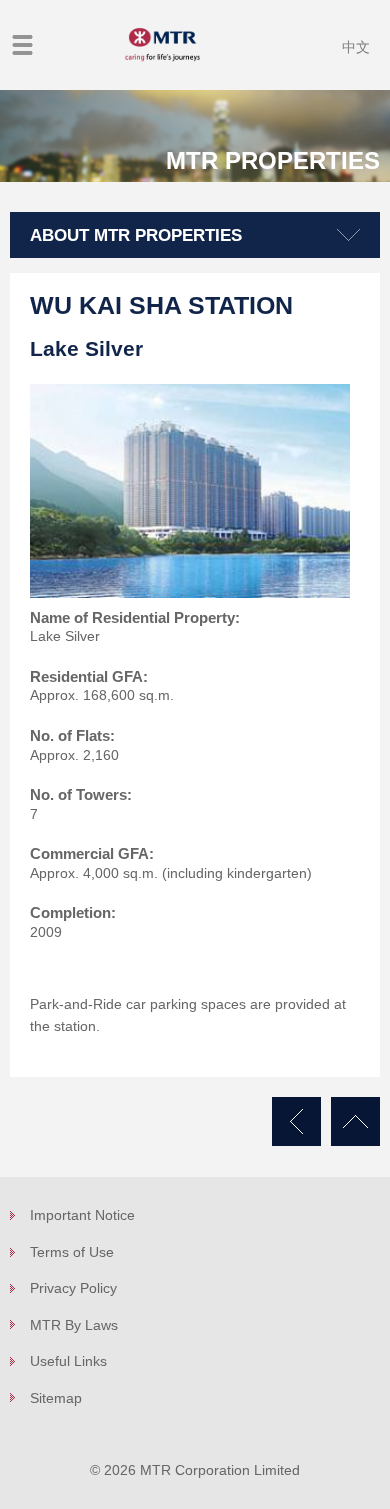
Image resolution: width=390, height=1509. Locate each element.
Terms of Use (72, 1252)
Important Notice (82, 1215)
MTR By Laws (74, 1325)
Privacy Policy (73, 1288)
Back (296, 1121)
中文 (356, 47)
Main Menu (22, 45)
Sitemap (56, 1398)
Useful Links (68, 1361)
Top (355, 1121)
